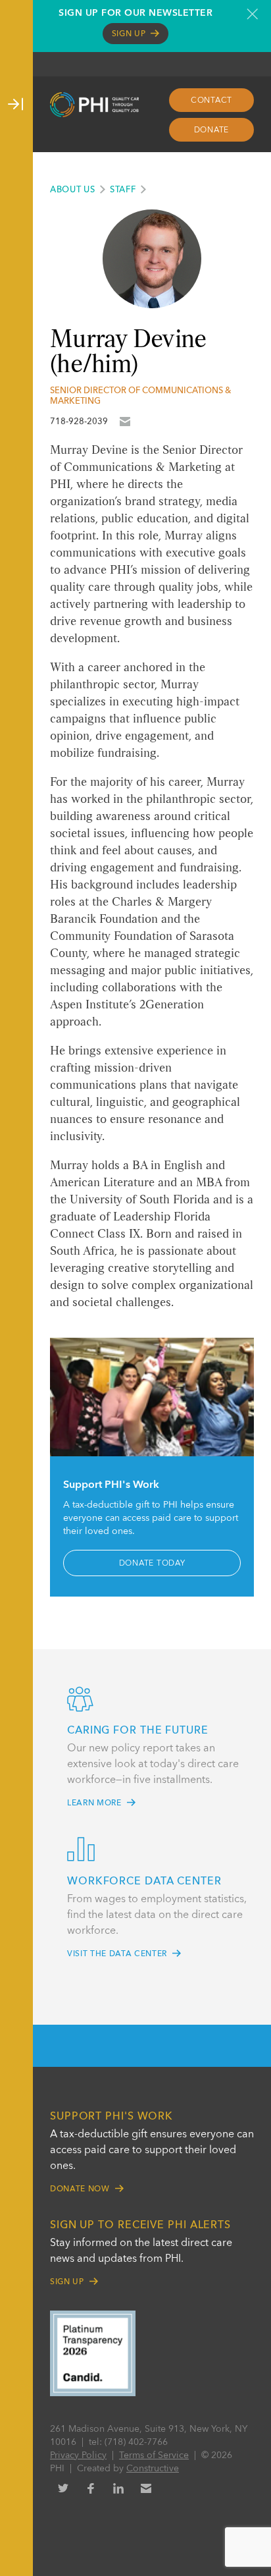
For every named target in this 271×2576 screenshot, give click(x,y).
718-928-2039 (79, 422)
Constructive (153, 2469)
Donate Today (152, 1564)
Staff (123, 190)
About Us (73, 190)
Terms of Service (154, 2455)
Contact (211, 101)
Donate (212, 130)
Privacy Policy (78, 2455)
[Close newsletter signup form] (252, 14)
